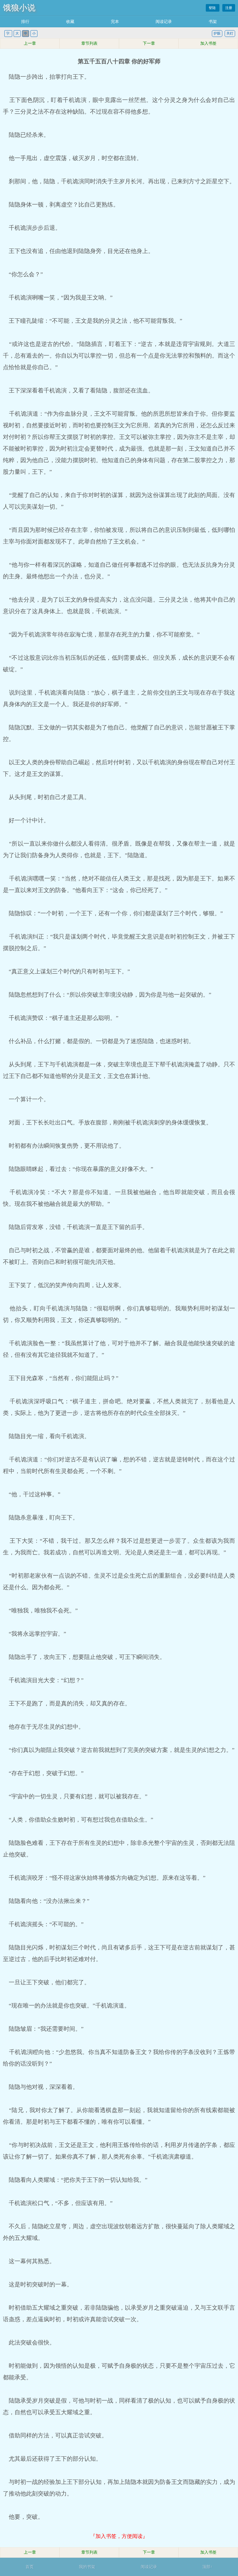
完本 (115, 22)
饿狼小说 (19, 8)
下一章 (149, 43)
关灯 (230, 33)
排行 (25, 22)
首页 (30, 2567)
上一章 (30, 43)
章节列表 (89, 43)
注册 (229, 8)
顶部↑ (207, 2567)
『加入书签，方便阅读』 (119, 2536)
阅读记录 (164, 22)
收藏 (70, 22)
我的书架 (87, 2567)
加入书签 (208, 43)
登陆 (213, 8)
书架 (213, 22)
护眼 (217, 33)
